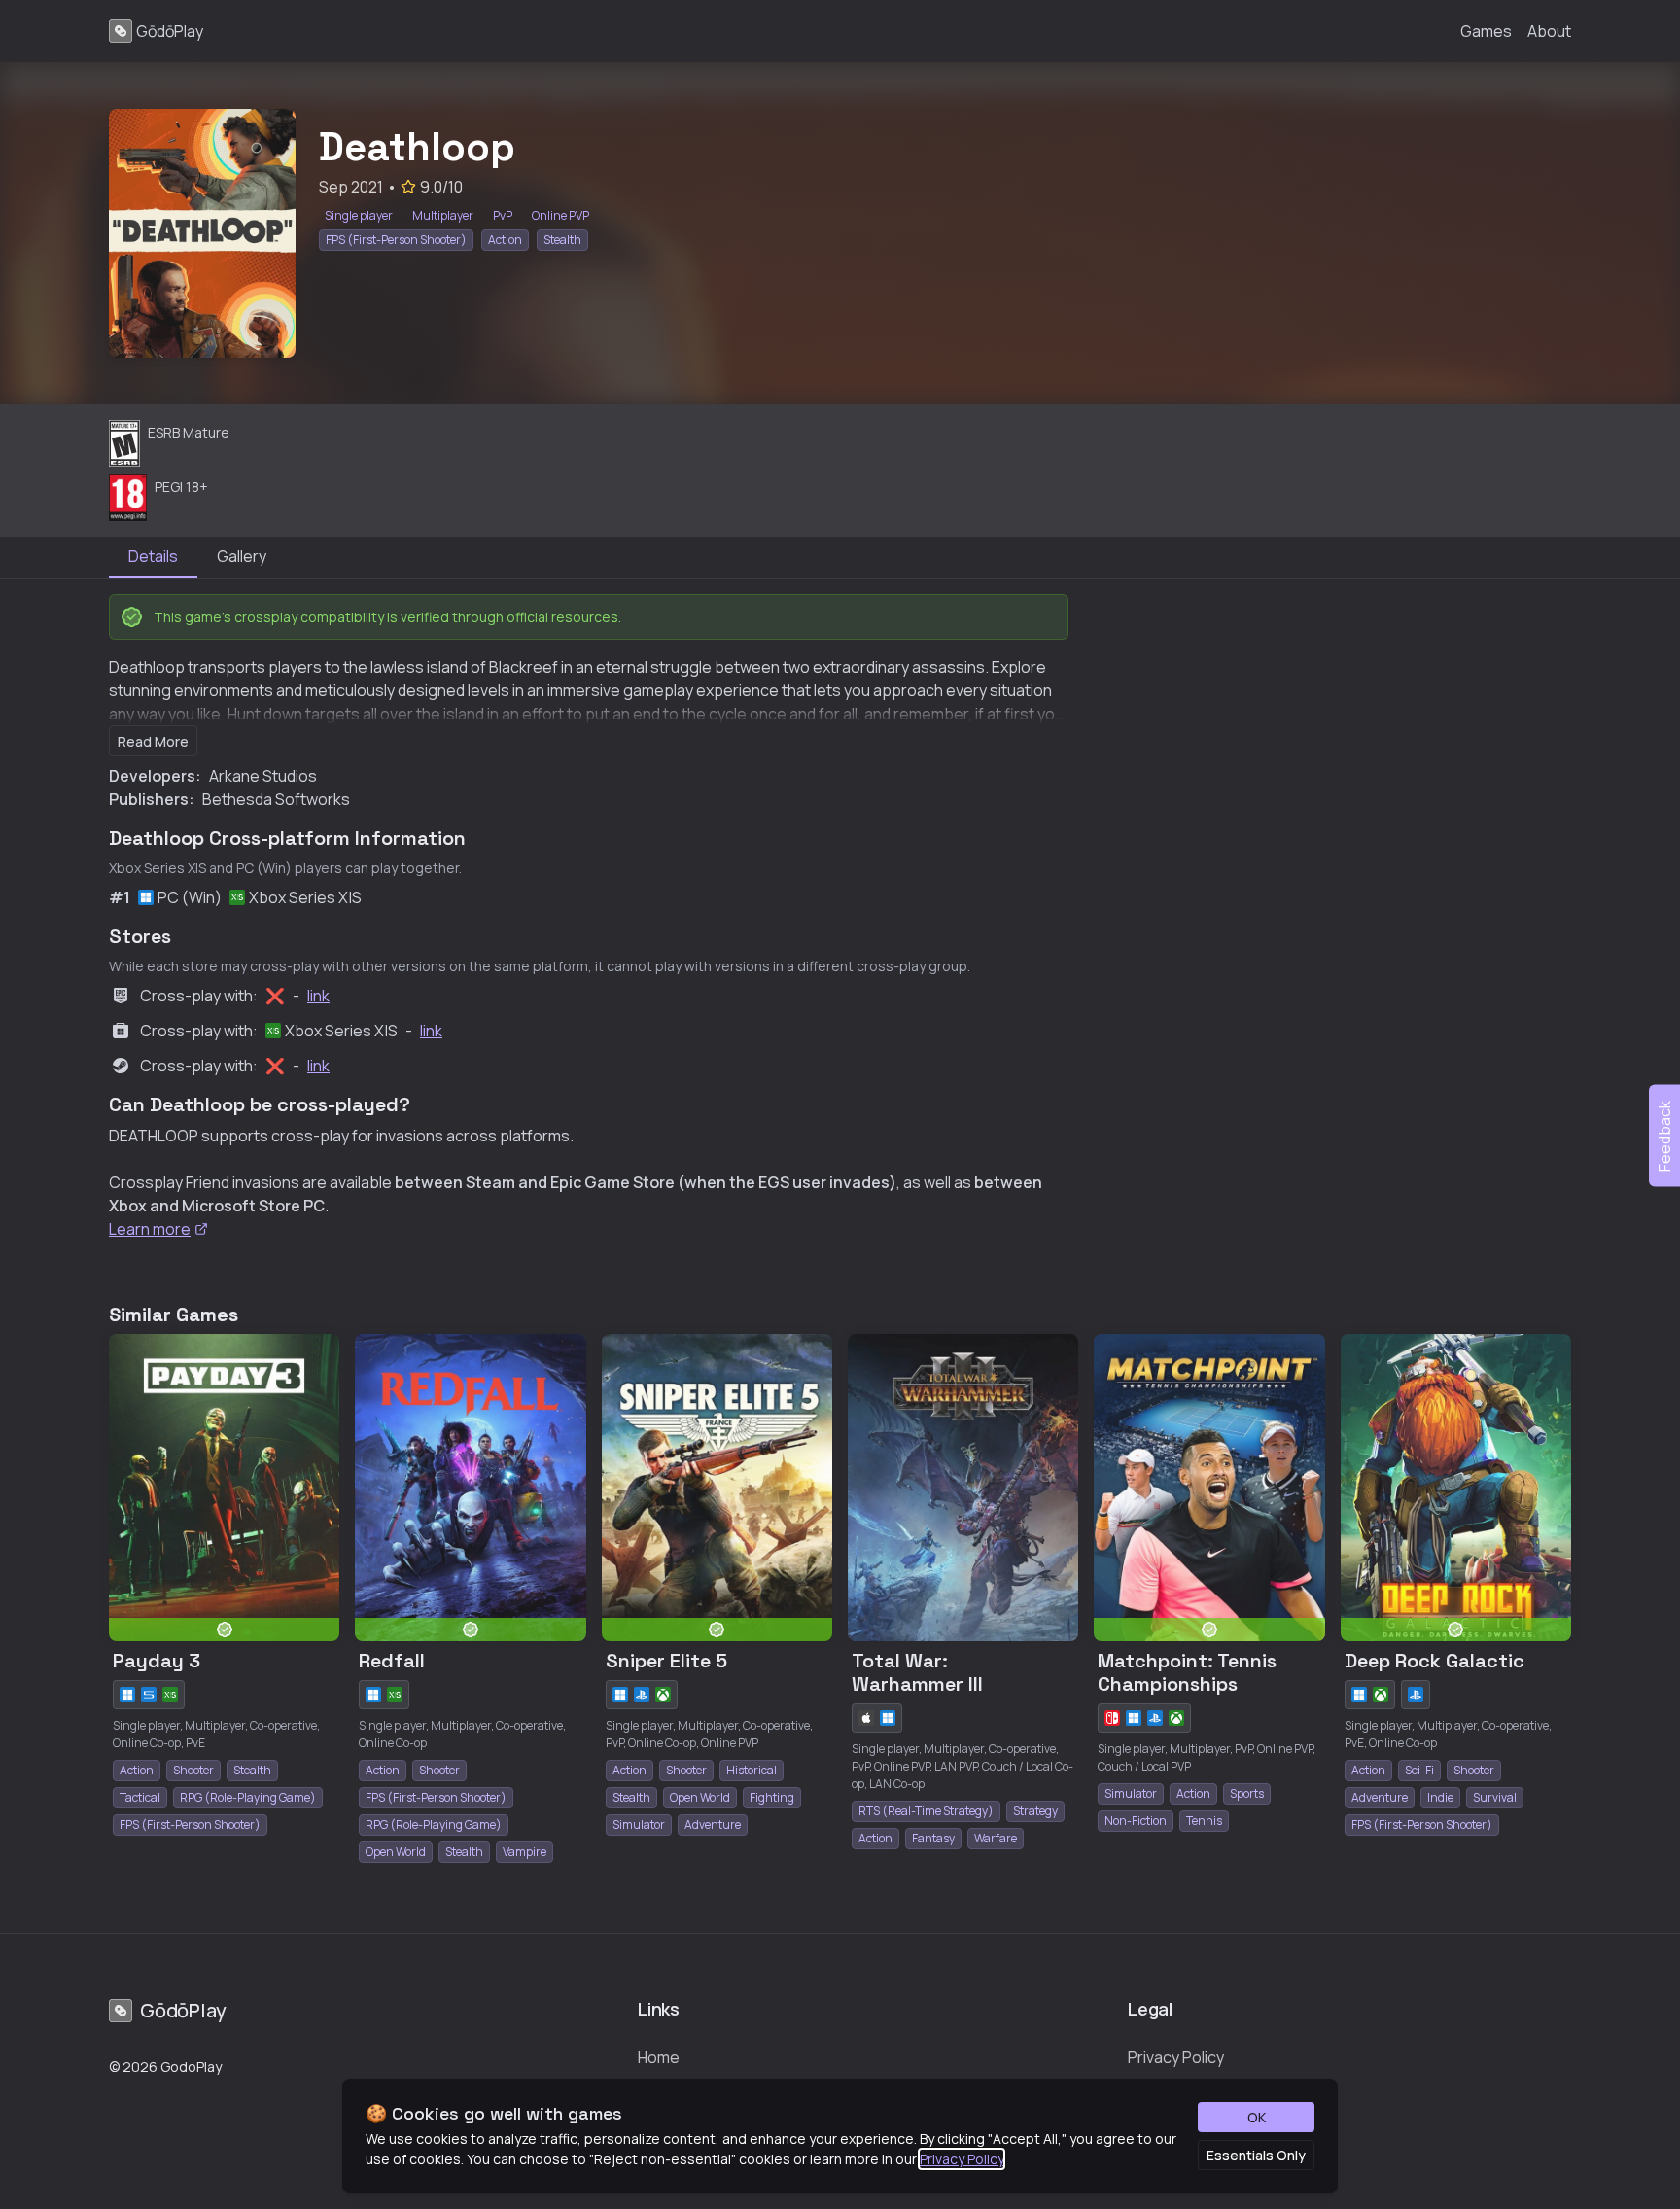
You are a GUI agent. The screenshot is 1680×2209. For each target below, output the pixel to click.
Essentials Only (1256, 2155)
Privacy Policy (962, 2159)
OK (1257, 2117)
